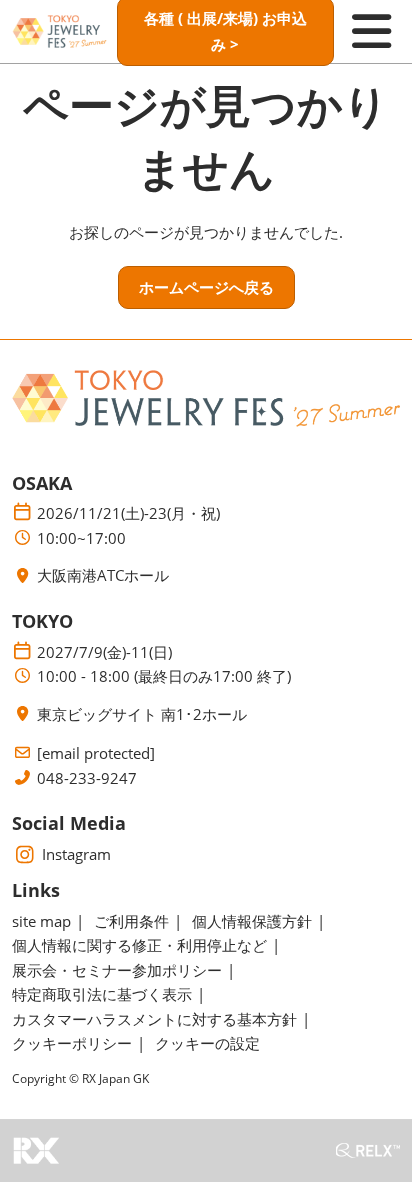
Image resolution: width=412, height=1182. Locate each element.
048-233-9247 (87, 778)
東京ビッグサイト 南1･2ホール (142, 714)
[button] (206, 288)
